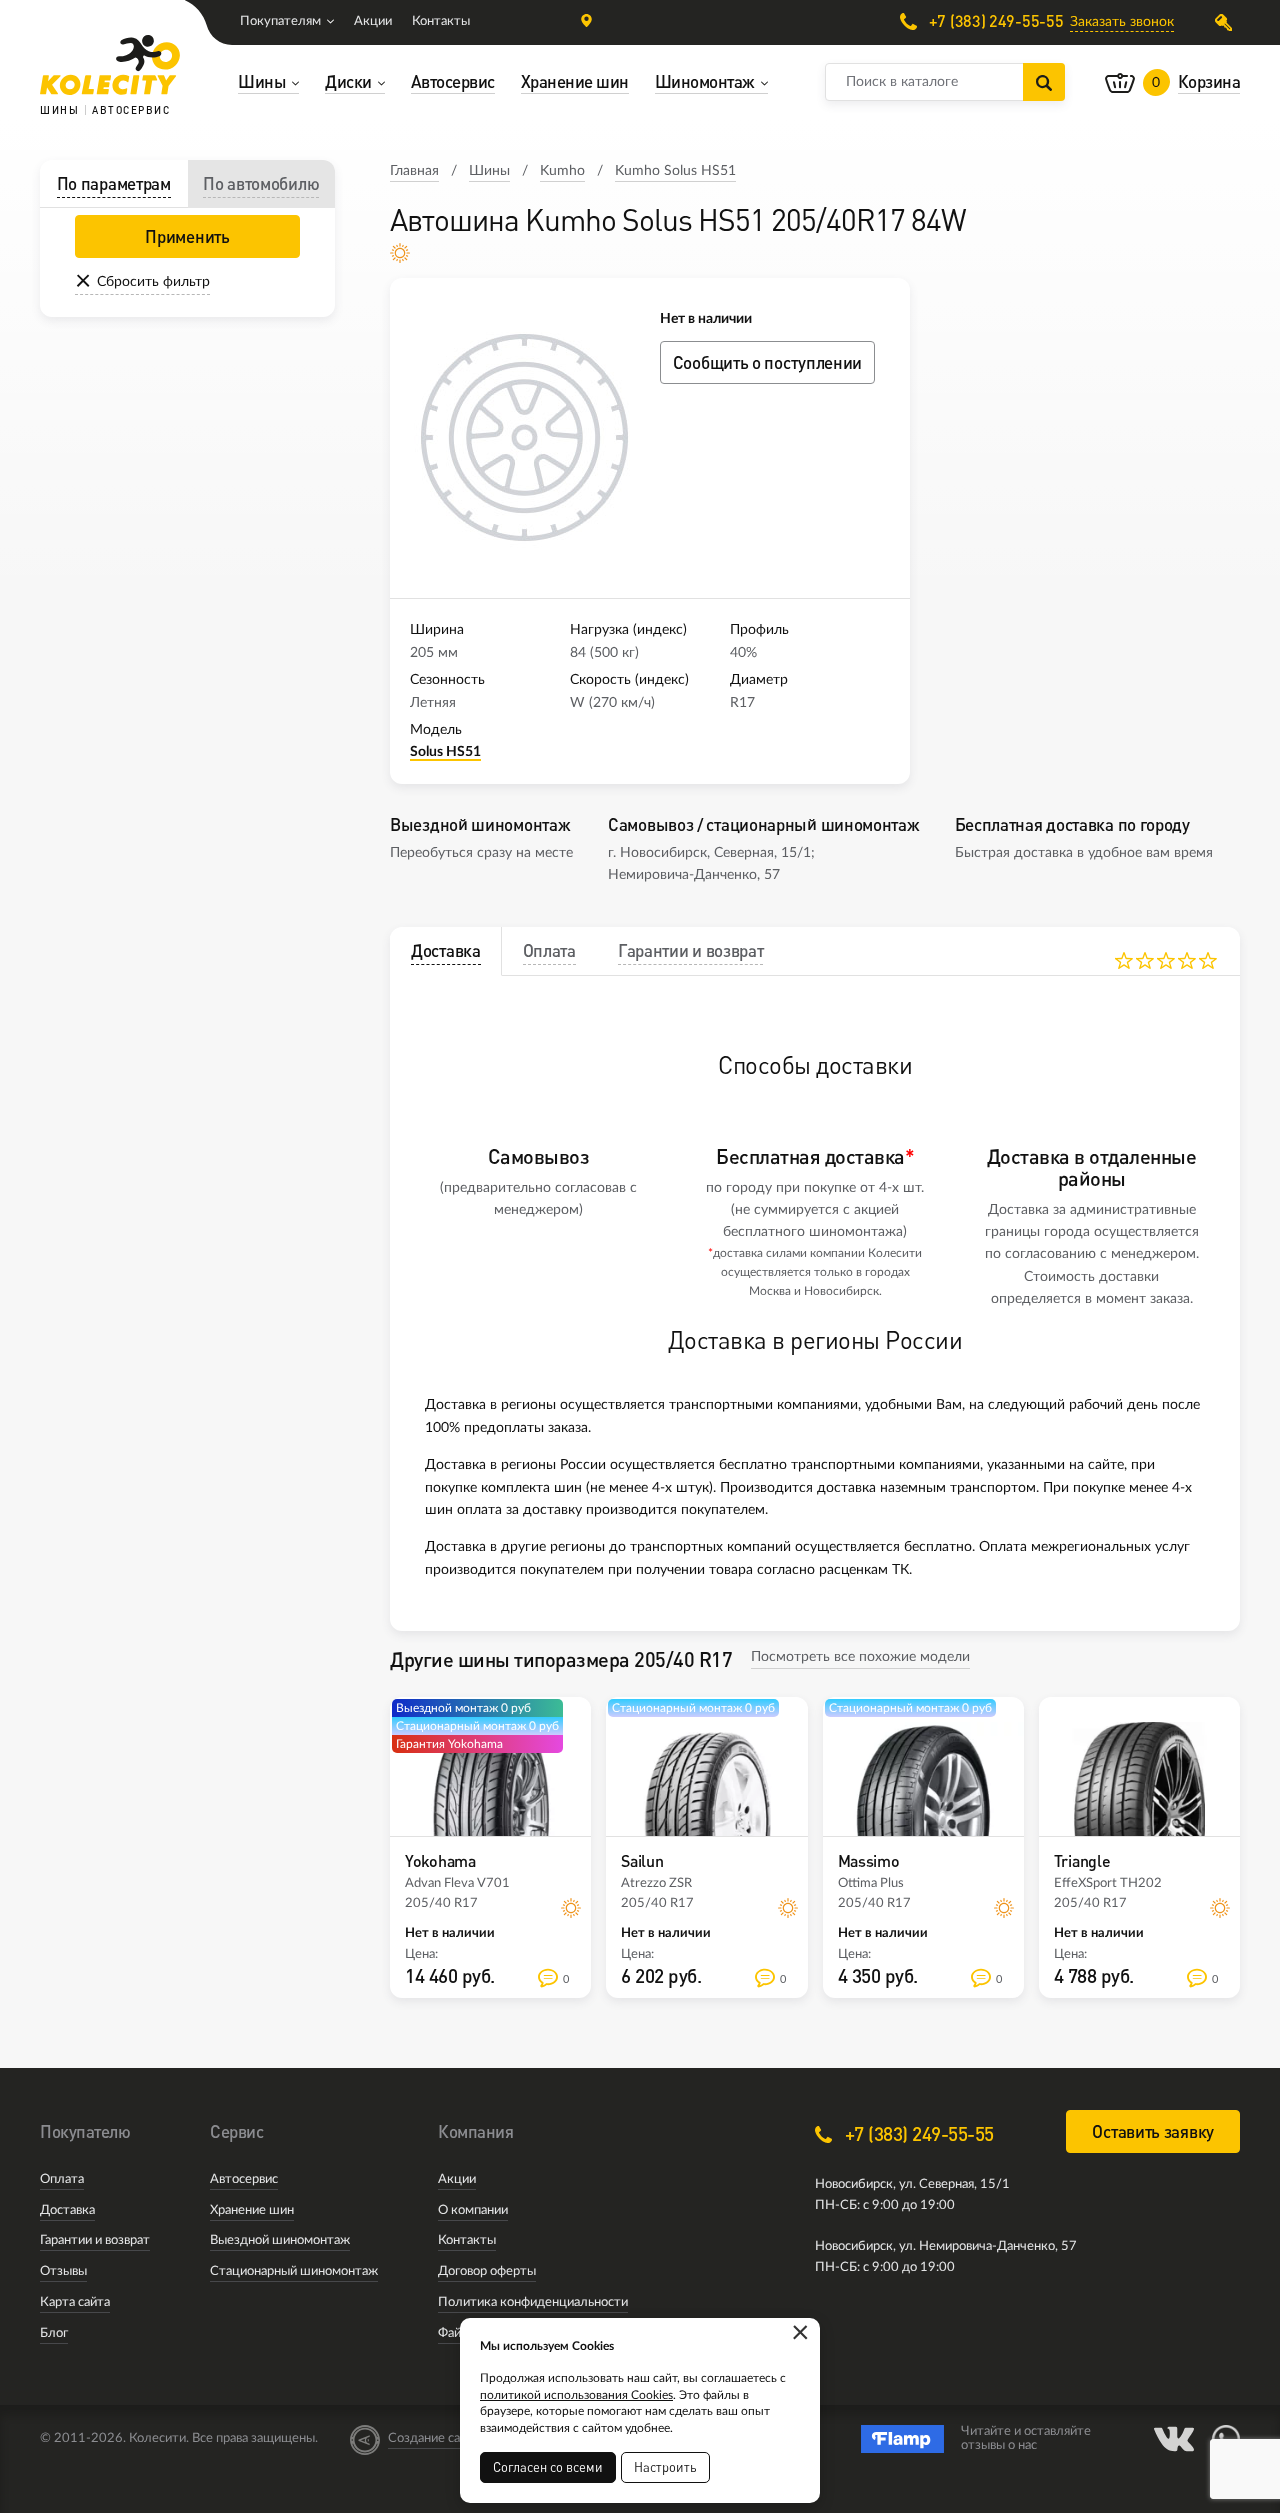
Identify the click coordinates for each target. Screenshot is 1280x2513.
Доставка (67, 2210)
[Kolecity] (110, 65)
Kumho (562, 171)
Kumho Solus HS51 (675, 171)
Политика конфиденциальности (533, 2302)
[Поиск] (1044, 82)
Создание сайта (434, 2438)
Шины (489, 171)
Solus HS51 (445, 752)
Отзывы (63, 2271)
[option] (525, 438)
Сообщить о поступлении (767, 362)
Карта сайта (75, 2302)
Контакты (441, 21)
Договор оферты (487, 2271)
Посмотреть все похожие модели (860, 1657)
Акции (373, 21)
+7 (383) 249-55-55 (994, 21)
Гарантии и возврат (95, 2240)
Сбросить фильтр (153, 282)
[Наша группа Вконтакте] (1174, 2439)
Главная (414, 171)
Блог (54, 2333)
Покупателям (280, 21)
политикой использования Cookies (576, 2395)
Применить (187, 236)
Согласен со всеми (548, 2467)
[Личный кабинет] (1227, 22)
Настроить (665, 2467)
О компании (473, 2210)
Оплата (62, 2179)
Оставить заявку (1153, 2131)
